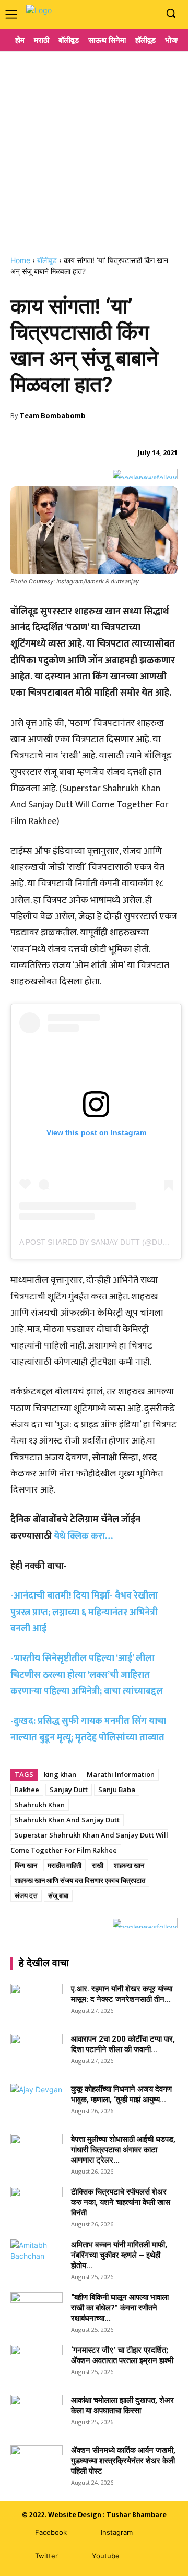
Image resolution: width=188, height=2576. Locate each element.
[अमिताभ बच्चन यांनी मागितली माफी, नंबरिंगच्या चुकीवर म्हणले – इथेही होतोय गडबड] (37, 2258)
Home (20, 260)
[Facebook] (117, 14)
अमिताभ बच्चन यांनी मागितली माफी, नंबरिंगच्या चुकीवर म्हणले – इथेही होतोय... (119, 2255)
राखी (98, 1865)
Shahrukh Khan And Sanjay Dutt (67, 1820)
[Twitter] (20, 2556)
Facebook (51, 2532)
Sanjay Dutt (69, 1790)
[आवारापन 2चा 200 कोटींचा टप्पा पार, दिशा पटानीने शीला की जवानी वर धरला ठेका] (37, 2052)
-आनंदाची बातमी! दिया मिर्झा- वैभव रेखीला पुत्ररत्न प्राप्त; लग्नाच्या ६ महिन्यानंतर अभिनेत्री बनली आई (84, 1612)
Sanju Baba (117, 1790)
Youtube (106, 2556)
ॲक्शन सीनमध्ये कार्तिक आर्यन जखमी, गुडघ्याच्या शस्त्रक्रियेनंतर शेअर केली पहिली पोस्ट (123, 2461)
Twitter (46, 2556)
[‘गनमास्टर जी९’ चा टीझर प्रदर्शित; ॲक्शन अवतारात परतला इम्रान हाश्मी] (37, 2363)
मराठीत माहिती (64, 1865)
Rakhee (27, 1790)
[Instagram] (132, 14)
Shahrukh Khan (40, 1805)
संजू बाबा (58, 1895)
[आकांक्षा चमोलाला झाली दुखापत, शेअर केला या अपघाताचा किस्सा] (37, 2413)
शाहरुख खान (129, 1865)
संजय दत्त (26, 1895)
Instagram (117, 2532)
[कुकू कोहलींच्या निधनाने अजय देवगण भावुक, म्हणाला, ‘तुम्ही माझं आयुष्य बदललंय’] (37, 2102)
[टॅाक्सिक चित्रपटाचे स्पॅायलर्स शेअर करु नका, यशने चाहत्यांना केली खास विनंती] (37, 2205)
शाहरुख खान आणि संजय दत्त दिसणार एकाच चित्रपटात (80, 1880)
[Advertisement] (94, 149)
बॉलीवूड (47, 260)
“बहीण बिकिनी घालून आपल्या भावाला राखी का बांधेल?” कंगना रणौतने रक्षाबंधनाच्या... (120, 2308)
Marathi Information (121, 1774)
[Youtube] (149, 14)
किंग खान (26, 1865)
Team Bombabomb (53, 415)
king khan (60, 1774)
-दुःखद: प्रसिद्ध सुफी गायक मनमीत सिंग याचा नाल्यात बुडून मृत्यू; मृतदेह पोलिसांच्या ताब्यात (88, 1729)
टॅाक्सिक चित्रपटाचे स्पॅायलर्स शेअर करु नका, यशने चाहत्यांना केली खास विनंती (121, 2202)
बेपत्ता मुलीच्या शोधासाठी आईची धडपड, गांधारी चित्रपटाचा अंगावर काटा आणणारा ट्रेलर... (123, 2150)
